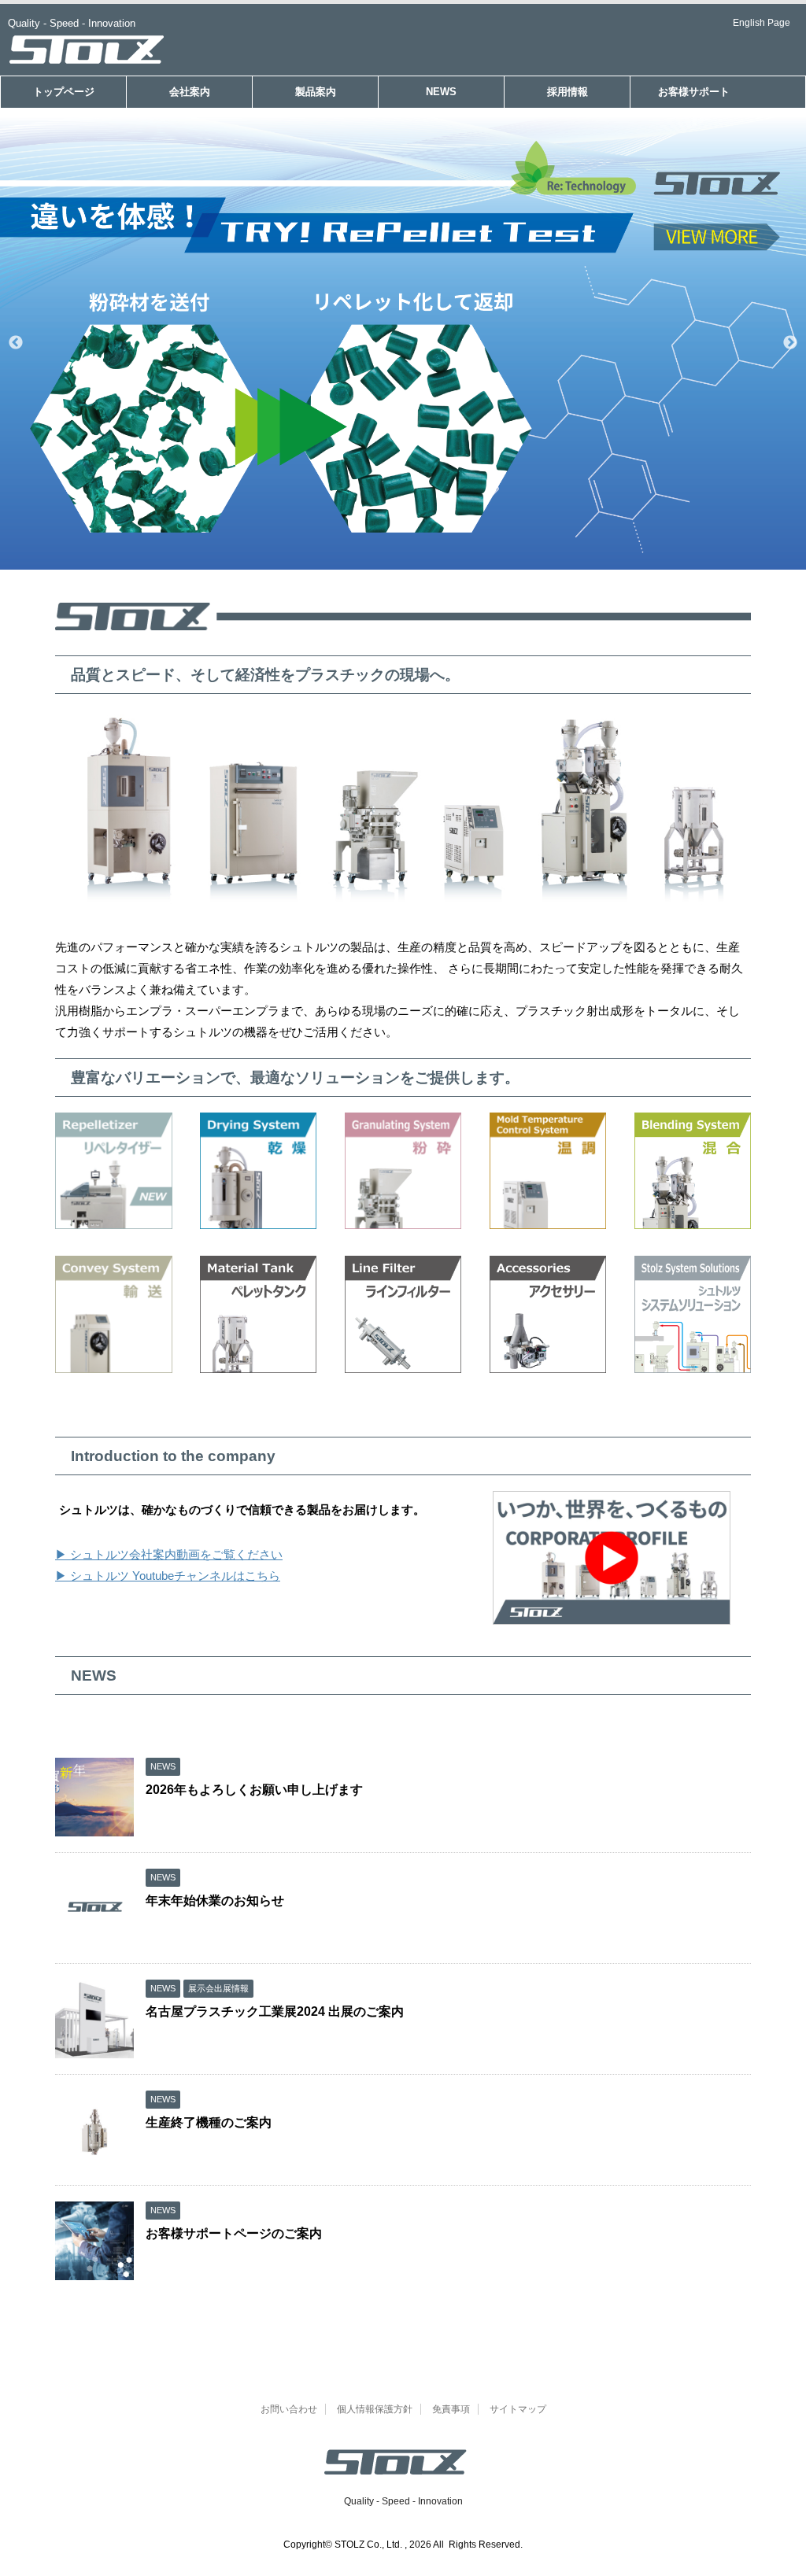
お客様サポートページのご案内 (234, 2233)
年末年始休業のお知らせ (215, 1901)
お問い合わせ (289, 2409)
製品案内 (316, 92)
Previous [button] (16, 343)
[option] (403, 343)
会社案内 (190, 92)
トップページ (64, 92)
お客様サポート (694, 92)
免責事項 (451, 2409)
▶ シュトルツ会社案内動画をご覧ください (169, 1554)
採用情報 (568, 92)
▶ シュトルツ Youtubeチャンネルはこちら (168, 1576)
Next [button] (790, 343)
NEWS (441, 92)
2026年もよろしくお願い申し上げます (254, 1790)
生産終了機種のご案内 (209, 2122)
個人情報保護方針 (375, 2409)
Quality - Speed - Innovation (403, 2501)
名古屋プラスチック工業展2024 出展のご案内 (275, 2011)
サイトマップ (518, 2409)
